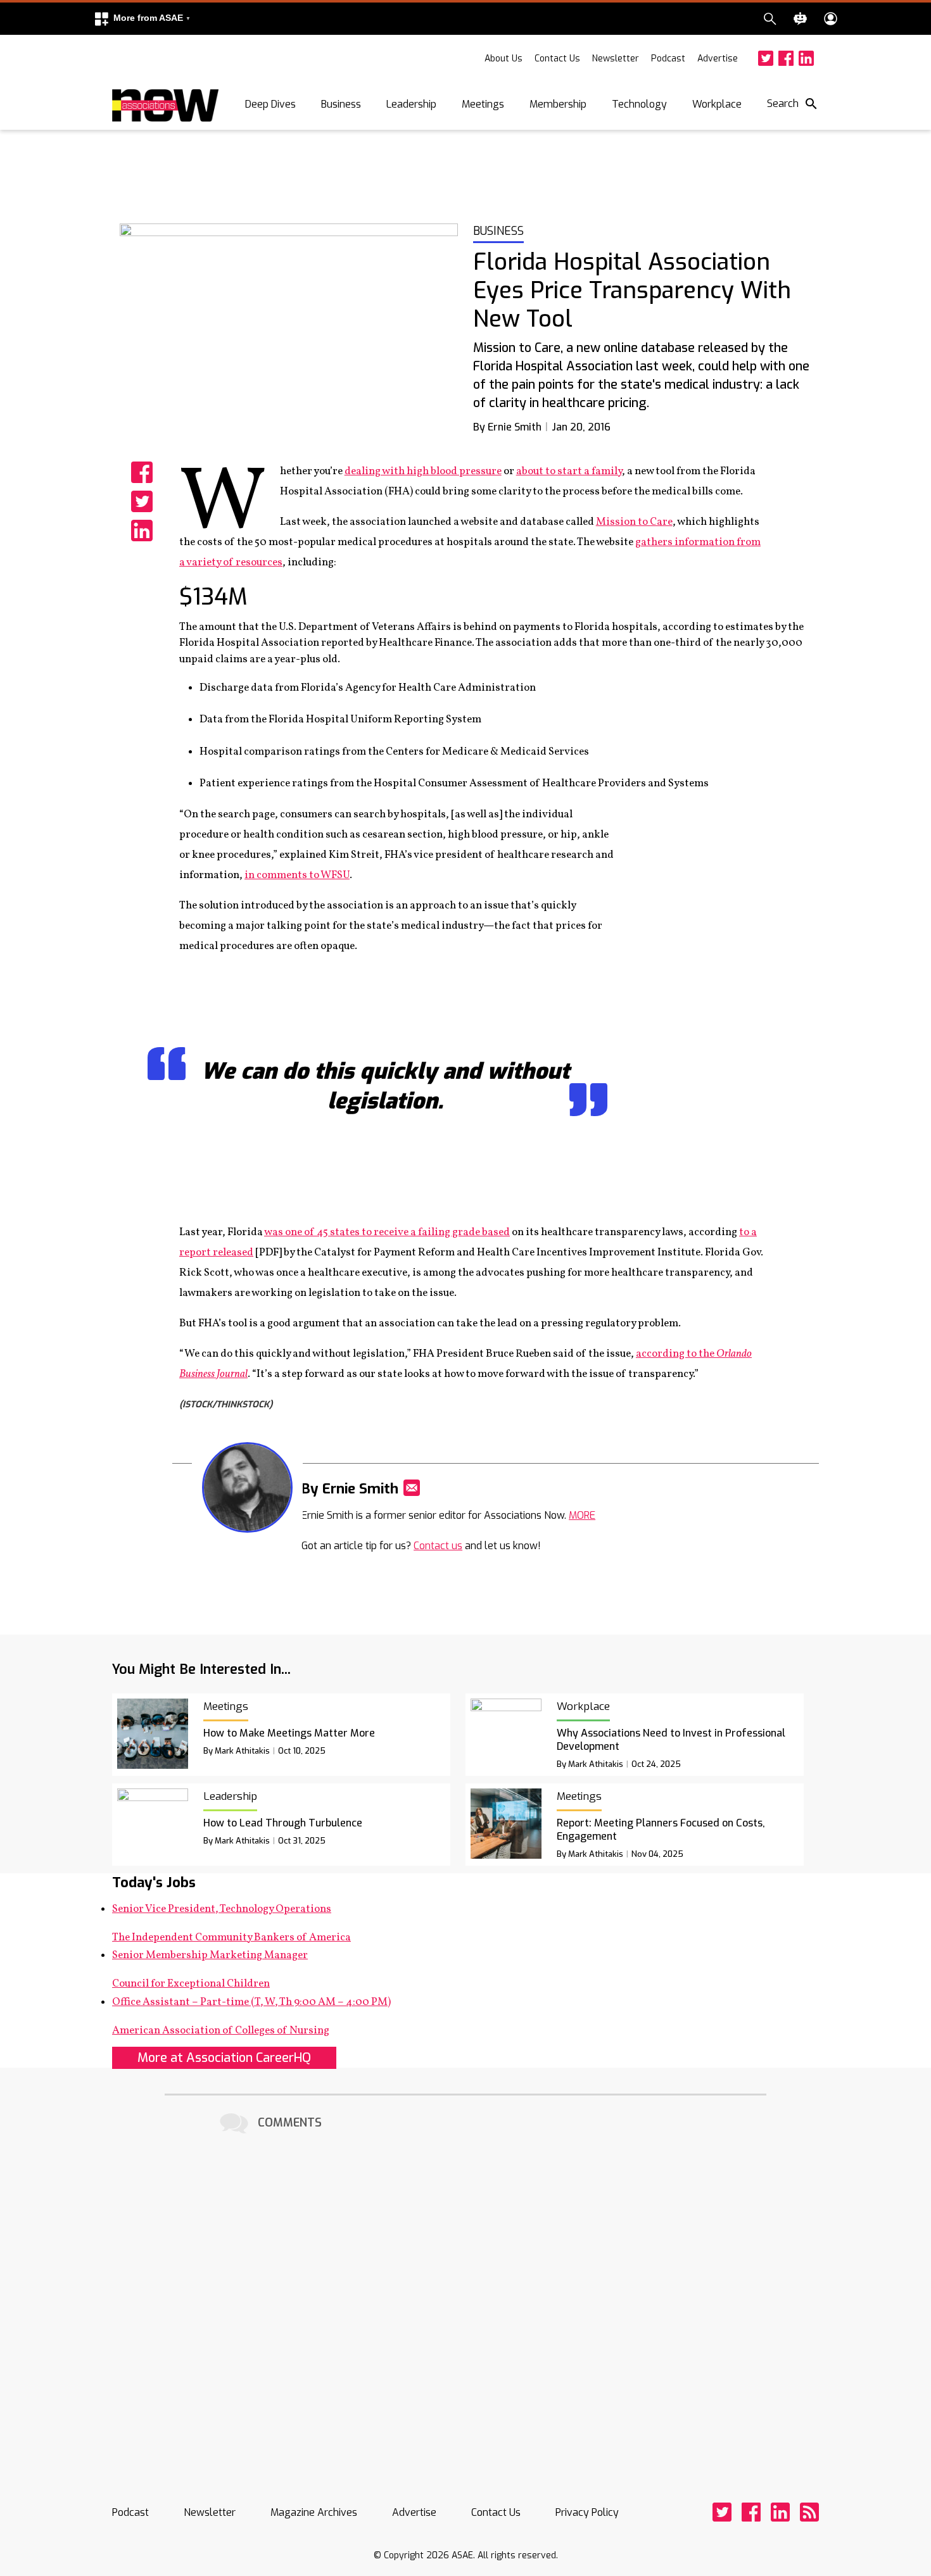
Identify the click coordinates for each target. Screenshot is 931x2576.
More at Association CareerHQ (224, 2058)
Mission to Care (634, 522)
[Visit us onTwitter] (766, 58)
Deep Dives (270, 104)
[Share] (142, 472)
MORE (582, 1515)
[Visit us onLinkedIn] (806, 58)
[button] (142, 19)
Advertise (718, 59)
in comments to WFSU (297, 875)
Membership (558, 104)
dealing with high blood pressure (423, 471)
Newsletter (616, 59)
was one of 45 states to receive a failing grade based (387, 1232)
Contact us (438, 1546)
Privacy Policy (587, 2512)
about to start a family (569, 471)
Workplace (717, 104)
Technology (639, 104)
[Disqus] (465, 2296)
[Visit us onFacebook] (786, 58)
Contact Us (557, 59)
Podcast (668, 59)
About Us (503, 59)
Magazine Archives (314, 2512)
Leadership (411, 104)
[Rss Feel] (809, 2512)
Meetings (483, 104)
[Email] (412, 1488)
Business (341, 104)
